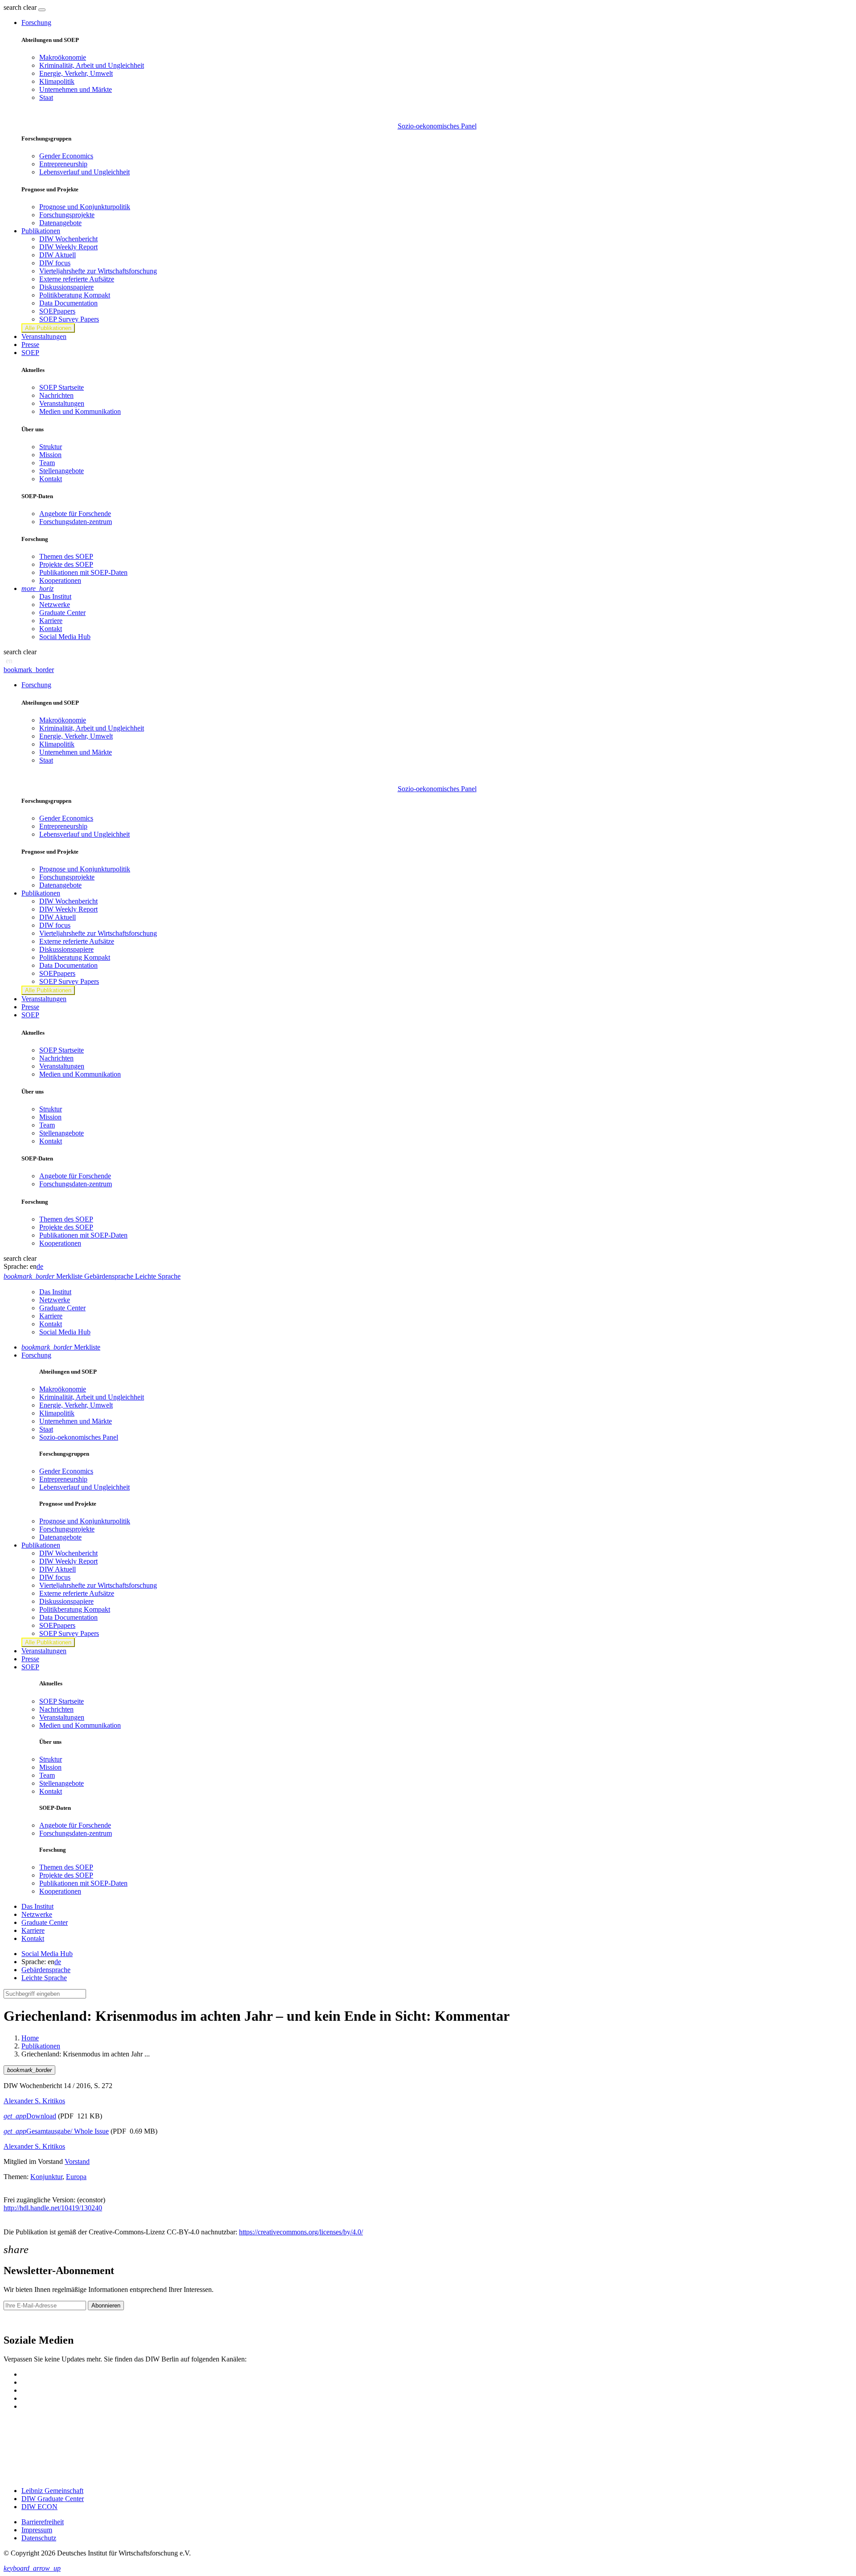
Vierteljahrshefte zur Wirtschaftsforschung (98, 271)
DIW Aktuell (58, 255)
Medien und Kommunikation (80, 411)
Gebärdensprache (46, 1970)
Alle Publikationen (48, 328)
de (40, 1266)
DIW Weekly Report (68, 247)
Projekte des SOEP (66, 564)
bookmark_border (29, 670)
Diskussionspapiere (66, 287)
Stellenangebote (62, 471)
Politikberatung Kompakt (75, 295)
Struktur (51, 447)
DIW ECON (39, 2507)
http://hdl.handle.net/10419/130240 (53, 2208)
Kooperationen (60, 580)
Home (30, 2038)
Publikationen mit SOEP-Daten (83, 572)
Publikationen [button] (41, 231)
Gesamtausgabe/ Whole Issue (56, 2131)
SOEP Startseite (62, 387)
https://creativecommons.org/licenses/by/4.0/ (301, 2232)
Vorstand (77, 2161)
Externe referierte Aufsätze (77, 279)
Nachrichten (56, 395)
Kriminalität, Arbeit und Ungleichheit (92, 65)
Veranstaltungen (44, 336)
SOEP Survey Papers (69, 319)
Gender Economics (66, 156)
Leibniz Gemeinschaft (52, 2491)
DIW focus (55, 263)
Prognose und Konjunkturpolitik (85, 207)
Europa (76, 2177)
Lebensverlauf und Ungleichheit (84, 172)
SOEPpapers (57, 311)
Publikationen (41, 2046)
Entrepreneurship (63, 164)
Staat (46, 97)
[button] (21, 7)
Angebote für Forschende (75, 514)
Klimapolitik (57, 81)
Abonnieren (106, 2306)
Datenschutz (39, 2538)
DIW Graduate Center (53, 2499)
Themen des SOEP (66, 556)
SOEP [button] (30, 353)
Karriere (51, 621)
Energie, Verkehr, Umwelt (76, 73)
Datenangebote (60, 223)
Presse (30, 345)
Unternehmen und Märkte (76, 89)
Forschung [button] (36, 23)
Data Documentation (68, 303)
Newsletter (19, 2321)
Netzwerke (55, 605)
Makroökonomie (63, 57)
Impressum (37, 2530)
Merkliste (61, 1347)
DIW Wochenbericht (68, 239)
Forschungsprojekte (67, 215)
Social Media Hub (65, 637)
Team (47, 463)
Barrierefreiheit (43, 2522)
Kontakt (51, 479)
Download (30, 2116)
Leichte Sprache (44, 1978)
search (12, 7)
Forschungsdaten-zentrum (76, 522)
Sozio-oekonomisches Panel (437, 126)
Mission (50, 455)
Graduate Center (62, 613)
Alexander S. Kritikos (34, 2101)
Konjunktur (46, 2177)
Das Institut (55, 597)
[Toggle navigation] (42, 10)
